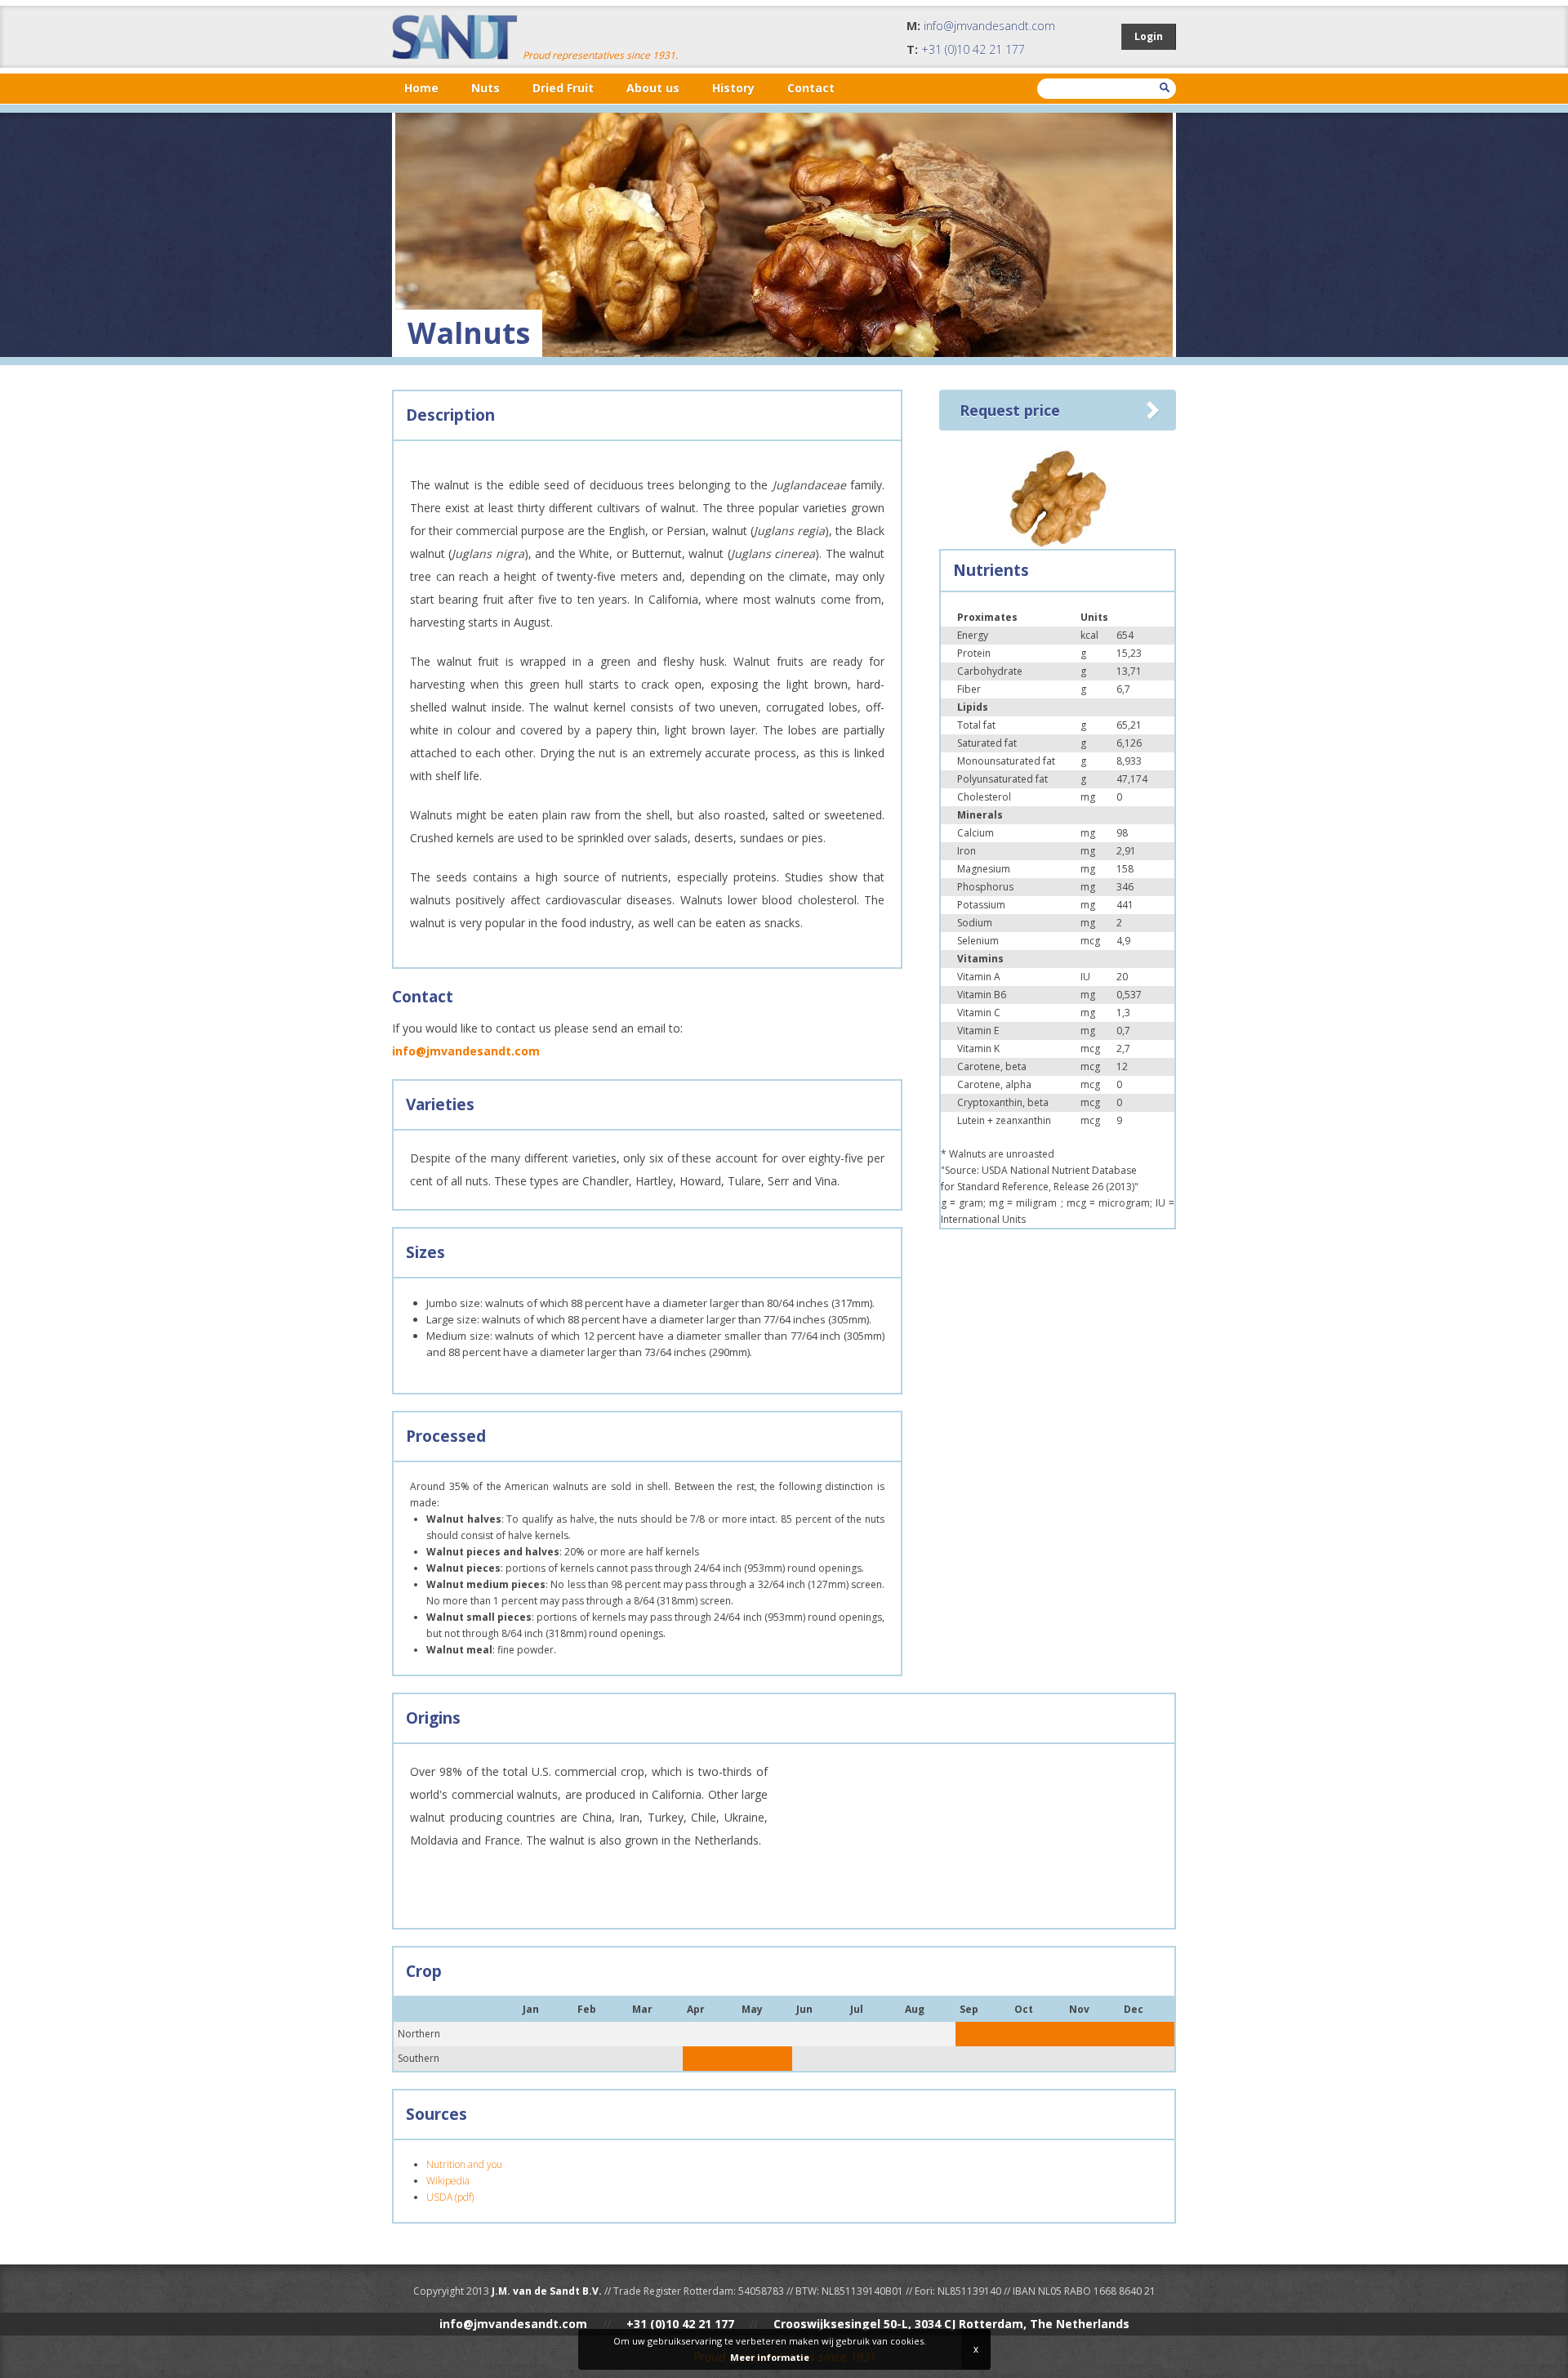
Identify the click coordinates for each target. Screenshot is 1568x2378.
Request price (1010, 410)
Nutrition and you (464, 2164)
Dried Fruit (563, 88)
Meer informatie (770, 2357)
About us (653, 88)
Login (1149, 36)
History (733, 88)
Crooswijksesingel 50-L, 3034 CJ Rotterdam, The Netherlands (951, 2324)
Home (421, 88)
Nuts (486, 88)
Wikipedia (448, 2181)
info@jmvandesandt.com (989, 26)
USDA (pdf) (450, 2197)
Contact (811, 88)
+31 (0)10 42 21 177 (973, 49)
